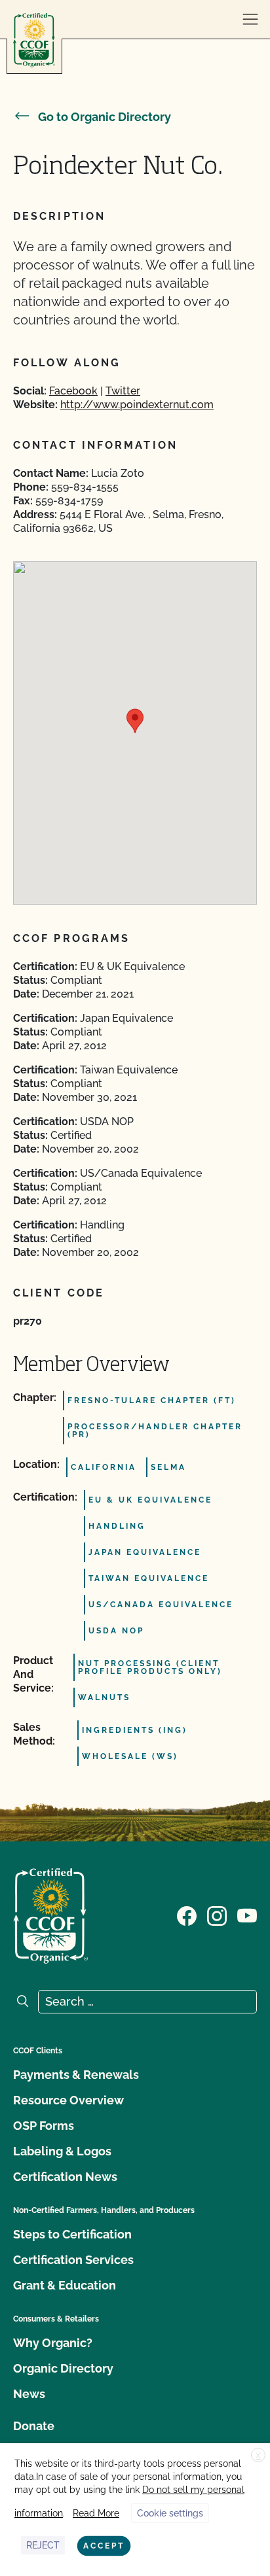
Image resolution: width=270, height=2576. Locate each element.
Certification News (65, 2177)
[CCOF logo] (34, 40)
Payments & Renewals (76, 2075)
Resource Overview (68, 2100)
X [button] (258, 2456)
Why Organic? (53, 2343)
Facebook (73, 391)
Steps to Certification (72, 2234)
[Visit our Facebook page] (187, 1915)
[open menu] (250, 20)
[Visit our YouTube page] (247, 1915)
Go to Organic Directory (105, 117)
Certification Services (73, 2260)
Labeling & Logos (62, 2151)
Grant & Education (65, 2285)
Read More (96, 2513)
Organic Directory (63, 2368)
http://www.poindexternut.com (137, 405)
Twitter (123, 391)
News (29, 2394)
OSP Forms (44, 2126)
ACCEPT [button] (104, 2546)
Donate (34, 2426)
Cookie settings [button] (170, 2513)
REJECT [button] (43, 2545)
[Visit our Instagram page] (217, 1915)
